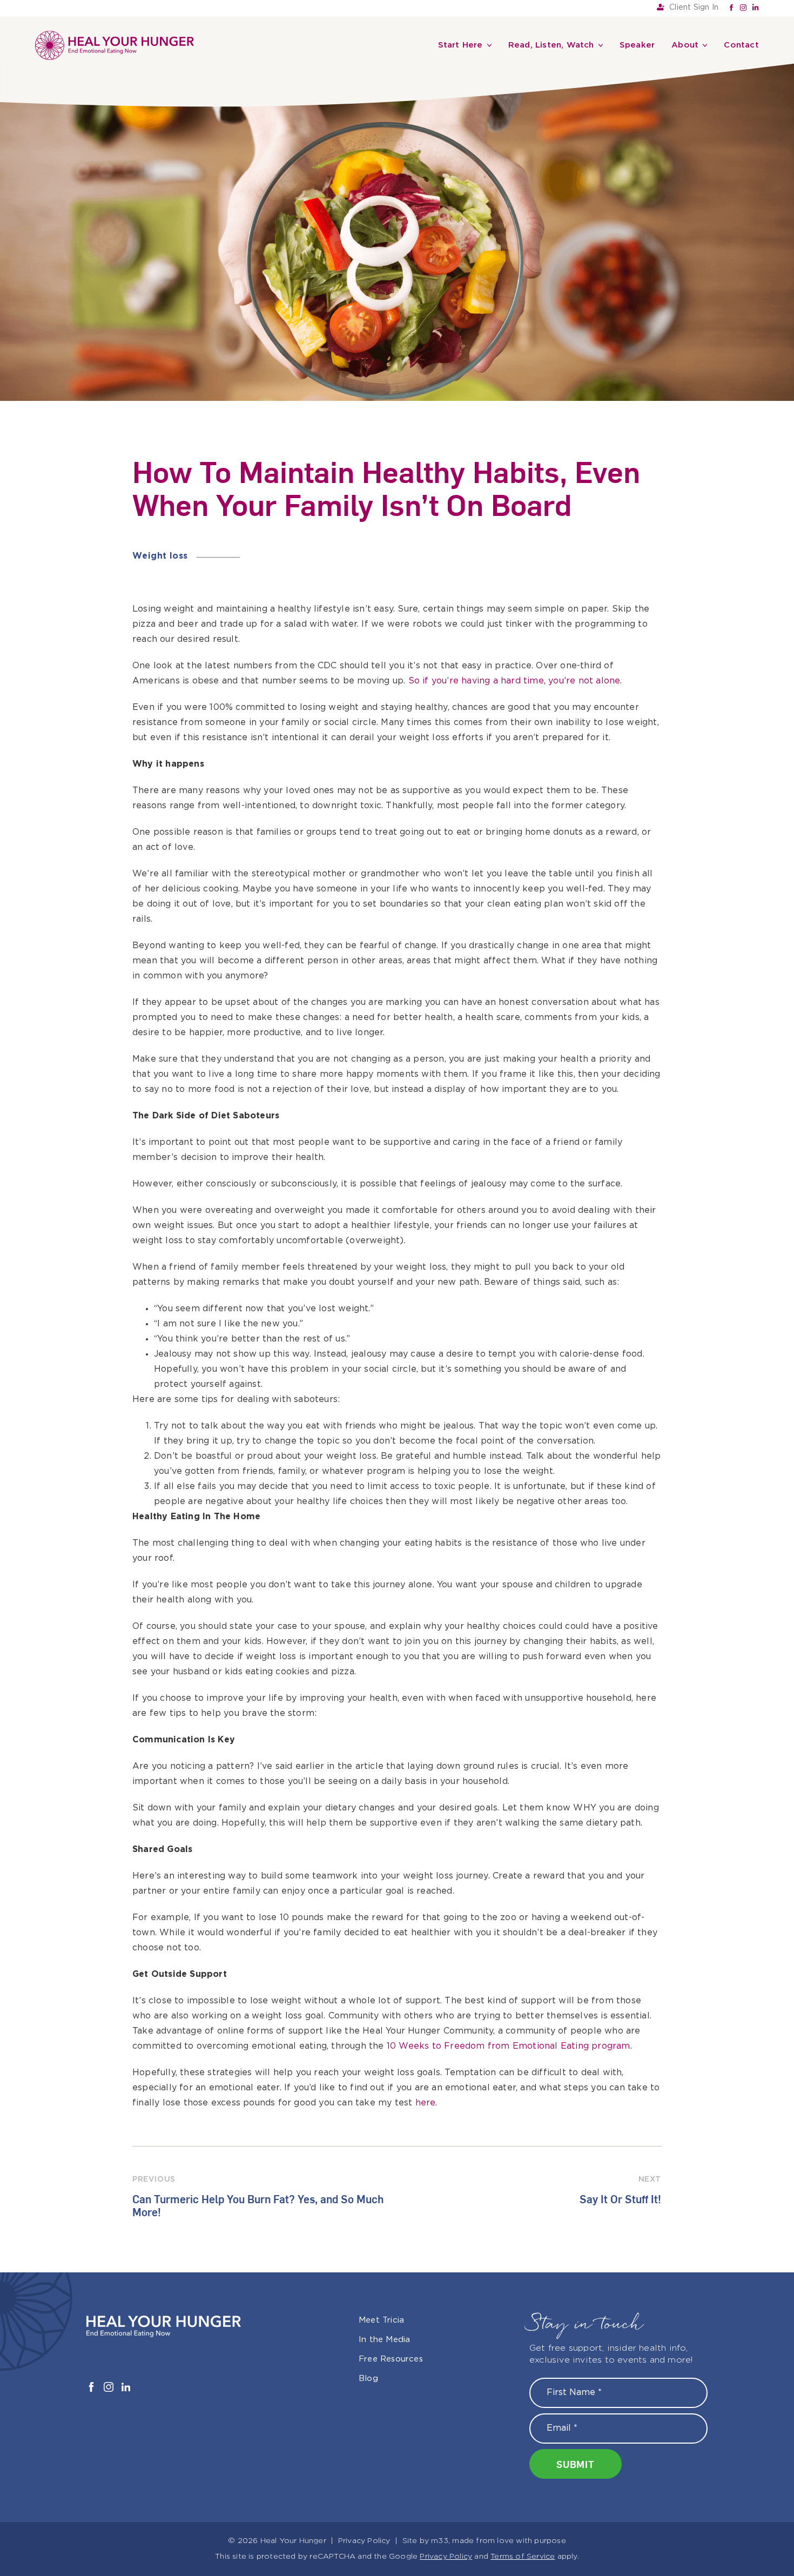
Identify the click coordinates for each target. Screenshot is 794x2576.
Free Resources (391, 2101)
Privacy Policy (364, 2283)
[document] (397, 2447)
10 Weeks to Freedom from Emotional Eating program (509, 1788)
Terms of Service (523, 2298)
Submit (576, 2206)
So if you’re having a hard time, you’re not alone (514, 423)
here (426, 1845)
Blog (368, 2120)
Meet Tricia (381, 2062)
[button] (397, 2325)
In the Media (384, 2081)
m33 (440, 2283)
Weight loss (160, 298)
